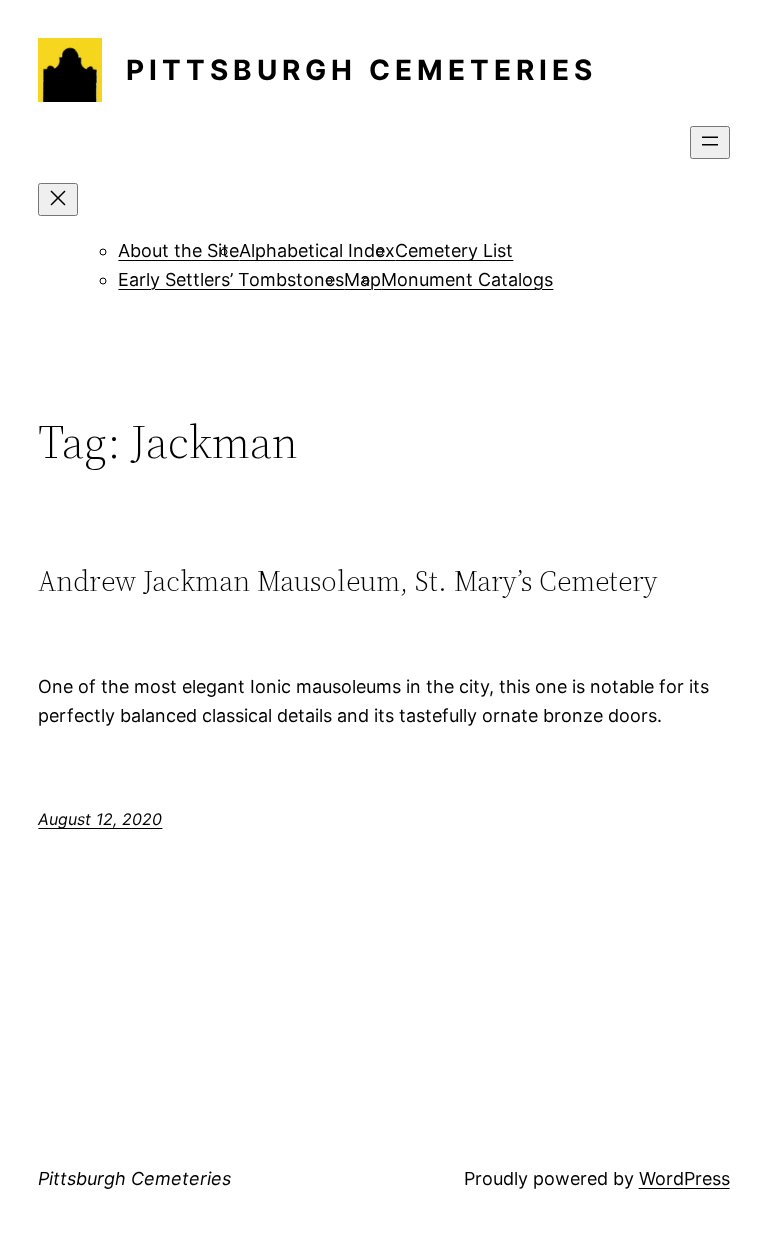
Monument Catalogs (467, 279)
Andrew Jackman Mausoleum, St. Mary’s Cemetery (348, 581)
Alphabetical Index (317, 250)
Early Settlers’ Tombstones (231, 279)
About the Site (178, 250)
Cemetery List (454, 250)
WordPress (684, 1178)
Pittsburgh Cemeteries (361, 70)
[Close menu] (58, 199)
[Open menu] (710, 142)
